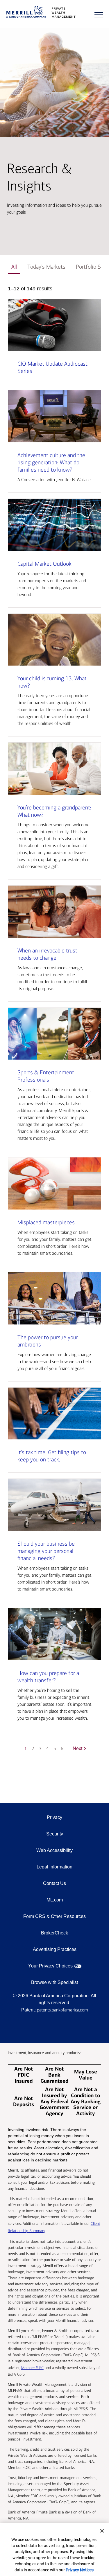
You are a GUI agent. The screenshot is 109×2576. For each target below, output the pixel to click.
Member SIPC (32, 2368)
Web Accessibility (54, 1850)
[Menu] (99, 15)
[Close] (102, 2531)
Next (77, 1748)
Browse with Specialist (54, 1982)
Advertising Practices (55, 1949)
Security (55, 1834)
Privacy (54, 1817)
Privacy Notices (80, 2570)
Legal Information (54, 1867)
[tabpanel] (54, 1022)
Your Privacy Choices (50, 1966)
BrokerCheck (54, 1933)
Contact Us (54, 1883)
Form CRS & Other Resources (54, 1916)
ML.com (55, 1900)
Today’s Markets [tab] (46, 267)
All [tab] (14, 267)
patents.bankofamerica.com (62, 2010)
